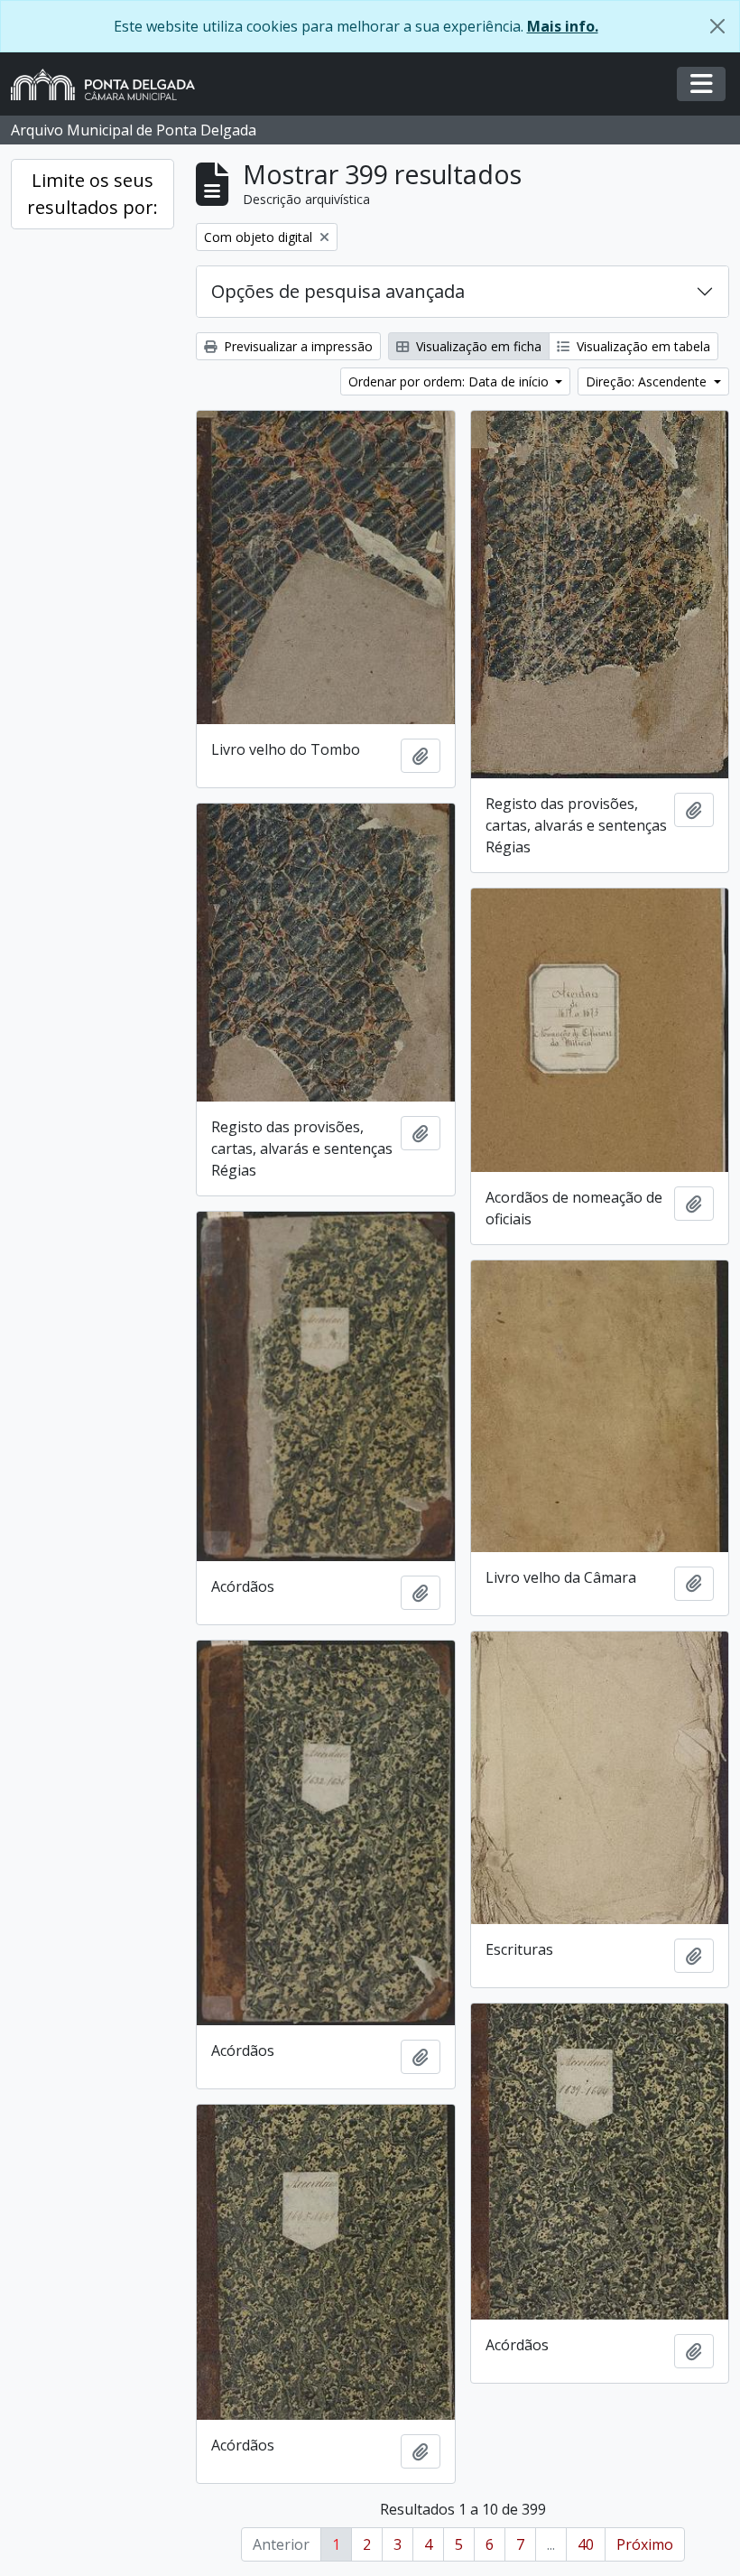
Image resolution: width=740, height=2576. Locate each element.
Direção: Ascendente (648, 381)
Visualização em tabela (642, 346)
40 (586, 2544)
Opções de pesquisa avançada (338, 291)
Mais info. (563, 26)
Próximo (645, 2544)
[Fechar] (717, 26)
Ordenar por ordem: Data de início (450, 381)
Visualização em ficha (477, 346)
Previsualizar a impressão (296, 346)
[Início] (110, 84)
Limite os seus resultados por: (92, 194)
